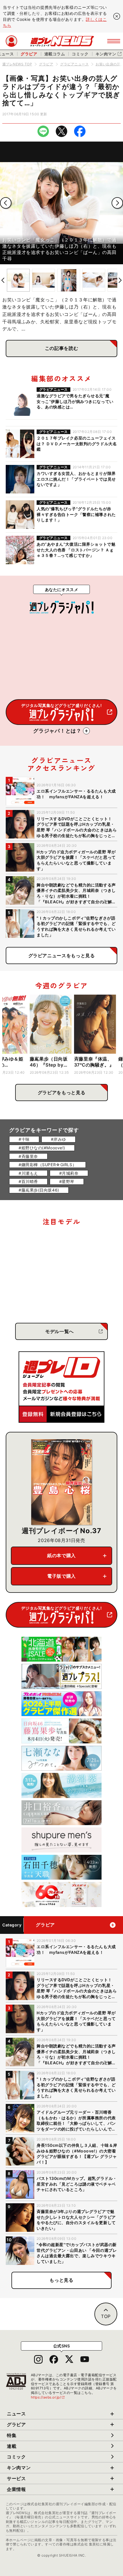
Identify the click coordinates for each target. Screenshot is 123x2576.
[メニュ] (114, 41)
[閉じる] (117, 16)
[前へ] (6, 203)
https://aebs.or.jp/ (48, 2397)
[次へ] (117, 203)
